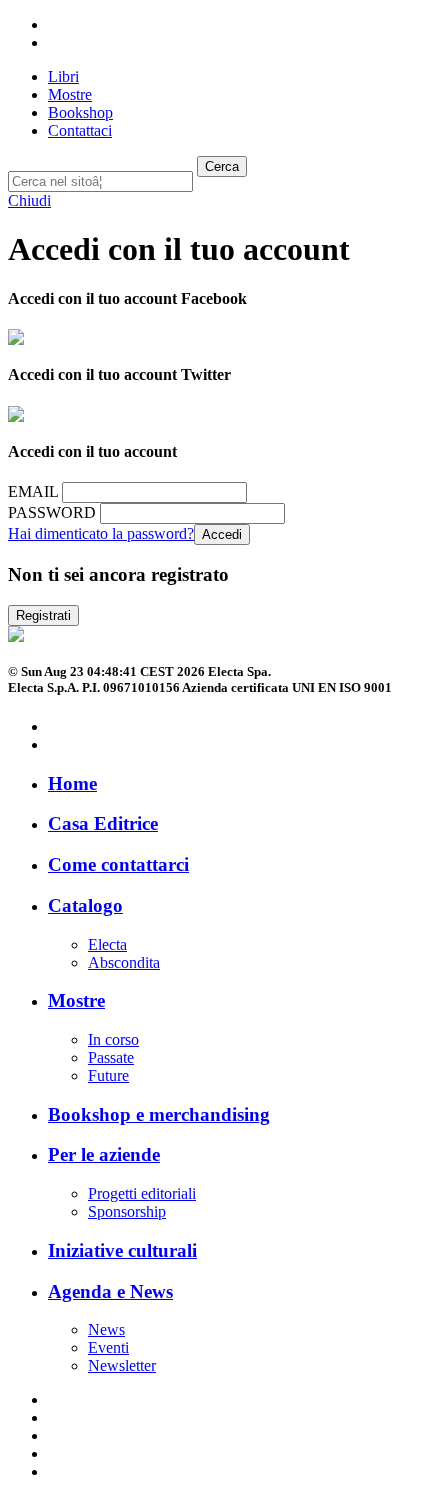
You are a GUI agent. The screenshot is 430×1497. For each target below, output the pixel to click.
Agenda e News (110, 1291)
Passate (111, 1057)
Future (108, 1075)
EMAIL (33, 491)
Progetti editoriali (142, 1193)
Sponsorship (127, 1211)
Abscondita (124, 962)
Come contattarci (118, 864)
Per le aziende (104, 1154)
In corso (113, 1039)
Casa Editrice (103, 823)
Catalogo (85, 905)
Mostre (76, 1000)
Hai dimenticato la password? (101, 533)
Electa (107, 944)
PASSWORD (52, 512)
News (106, 1329)
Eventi (108, 1347)
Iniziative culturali (122, 1250)
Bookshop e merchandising (159, 1114)
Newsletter (122, 1365)
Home (72, 783)
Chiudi (29, 200)
